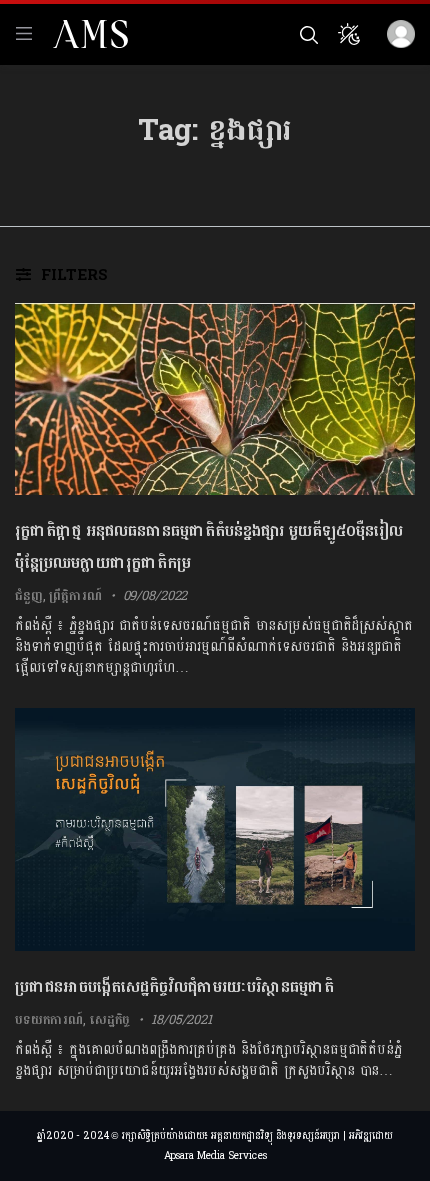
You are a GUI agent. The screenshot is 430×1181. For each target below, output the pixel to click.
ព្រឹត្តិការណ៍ (75, 596)
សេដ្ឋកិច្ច (110, 1020)
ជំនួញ (29, 596)
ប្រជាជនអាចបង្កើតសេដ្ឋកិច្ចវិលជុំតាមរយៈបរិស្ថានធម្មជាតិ (174, 986)
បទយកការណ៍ (49, 1020)
